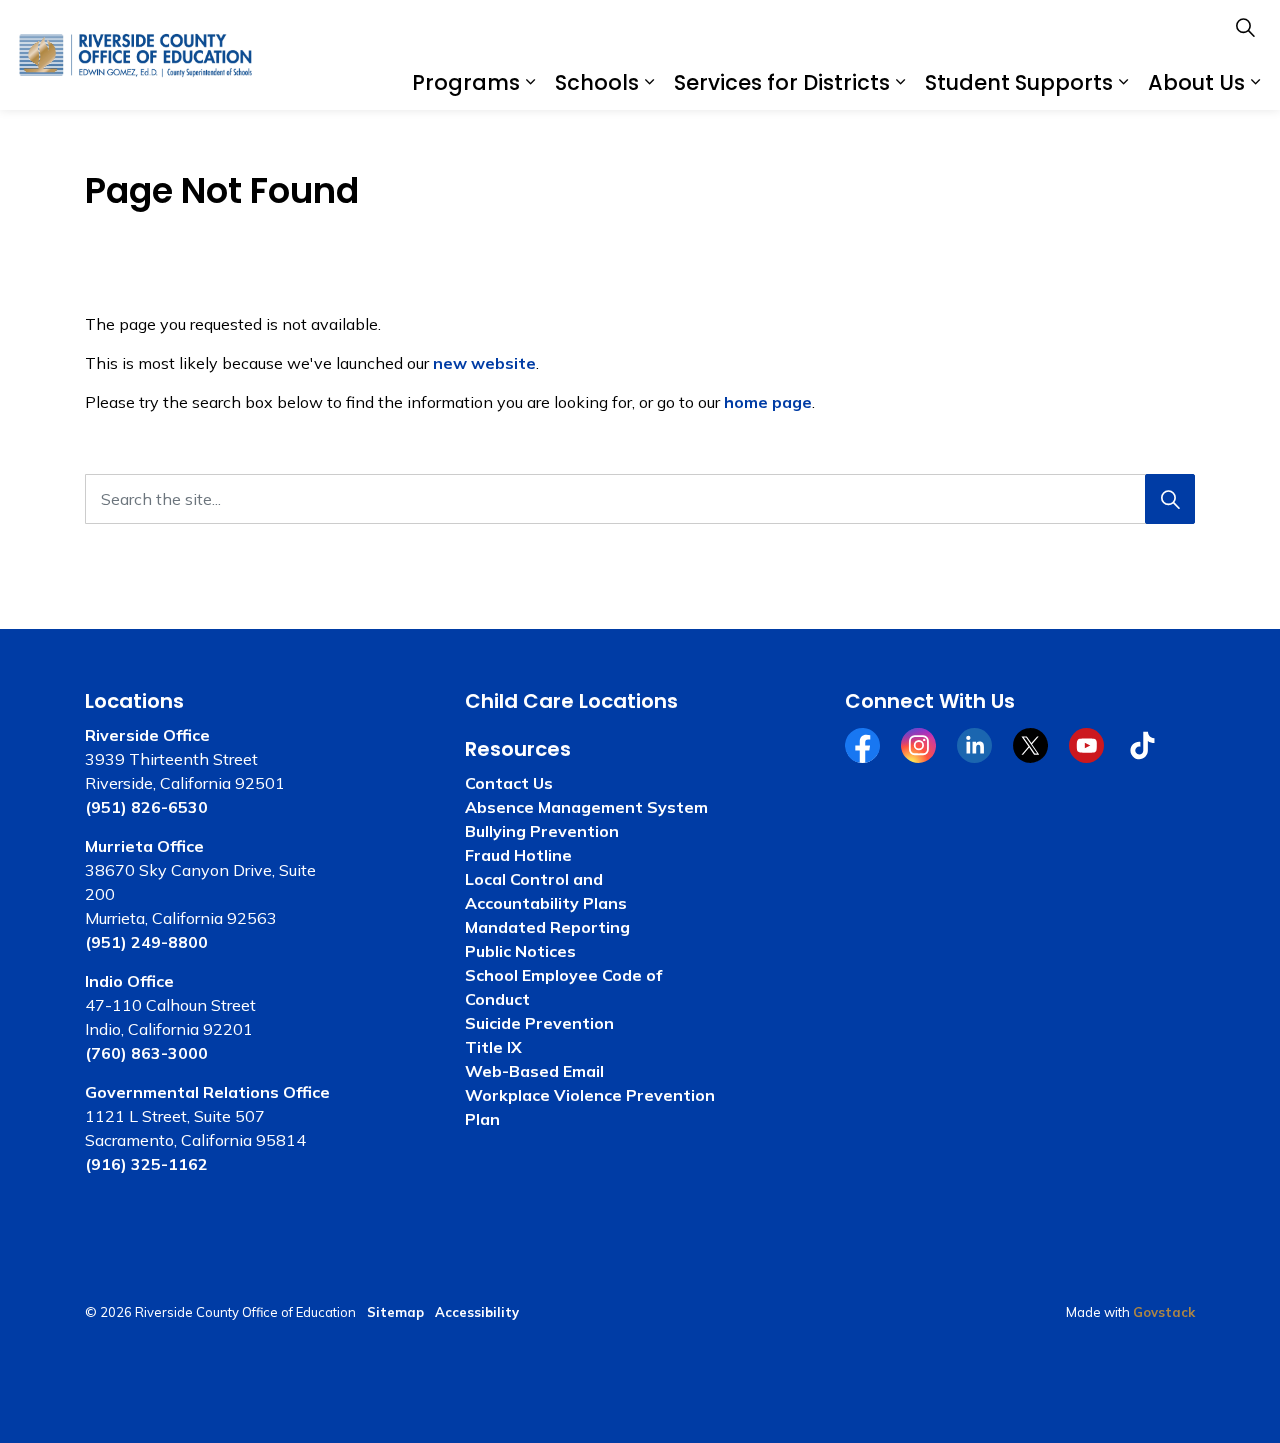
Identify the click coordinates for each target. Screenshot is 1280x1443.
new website (484, 363)
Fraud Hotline (518, 855)
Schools (597, 82)
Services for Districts (782, 82)
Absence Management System (586, 807)
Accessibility (477, 1312)
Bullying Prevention (542, 831)
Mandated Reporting (547, 927)
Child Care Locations (571, 701)
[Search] (1170, 499)
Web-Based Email (534, 1071)
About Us (1196, 82)
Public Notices (520, 951)
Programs (466, 82)
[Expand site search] (1245, 27)
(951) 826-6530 (146, 807)
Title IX (493, 1047)
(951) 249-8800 (146, 942)
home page (768, 402)
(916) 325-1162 (146, 1164)
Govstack (1164, 1312)
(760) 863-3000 (146, 1053)
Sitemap (395, 1312)
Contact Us (509, 783)
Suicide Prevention (539, 1023)
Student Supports (1019, 82)
